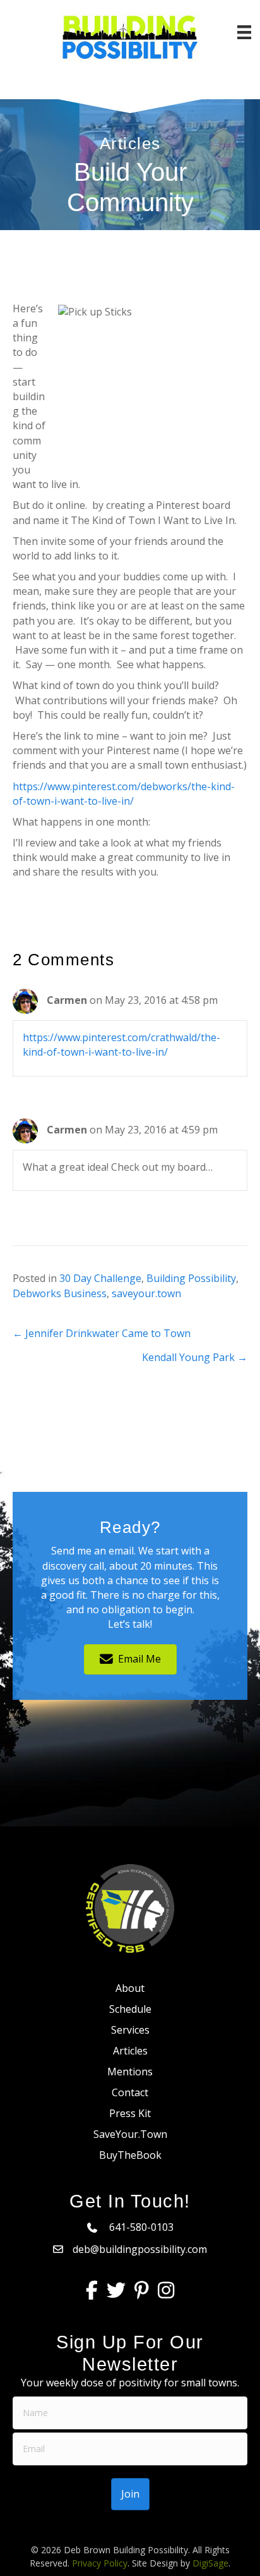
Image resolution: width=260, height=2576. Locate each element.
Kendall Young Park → (195, 1357)
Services (130, 2030)
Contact (130, 2092)
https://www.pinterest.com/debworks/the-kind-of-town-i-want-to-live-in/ (124, 794)
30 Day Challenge (100, 1278)
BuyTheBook (130, 2155)
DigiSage (210, 2563)
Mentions (130, 2072)
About (130, 1988)
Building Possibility (191, 1278)
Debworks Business (60, 1293)
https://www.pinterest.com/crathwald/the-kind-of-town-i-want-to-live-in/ (121, 1045)
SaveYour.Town (130, 2134)
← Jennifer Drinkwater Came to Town (102, 1333)
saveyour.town (146, 1293)
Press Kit (130, 2113)
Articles (130, 2051)
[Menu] (244, 32)
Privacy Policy (100, 2563)
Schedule (130, 2009)
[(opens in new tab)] (130, 1908)
